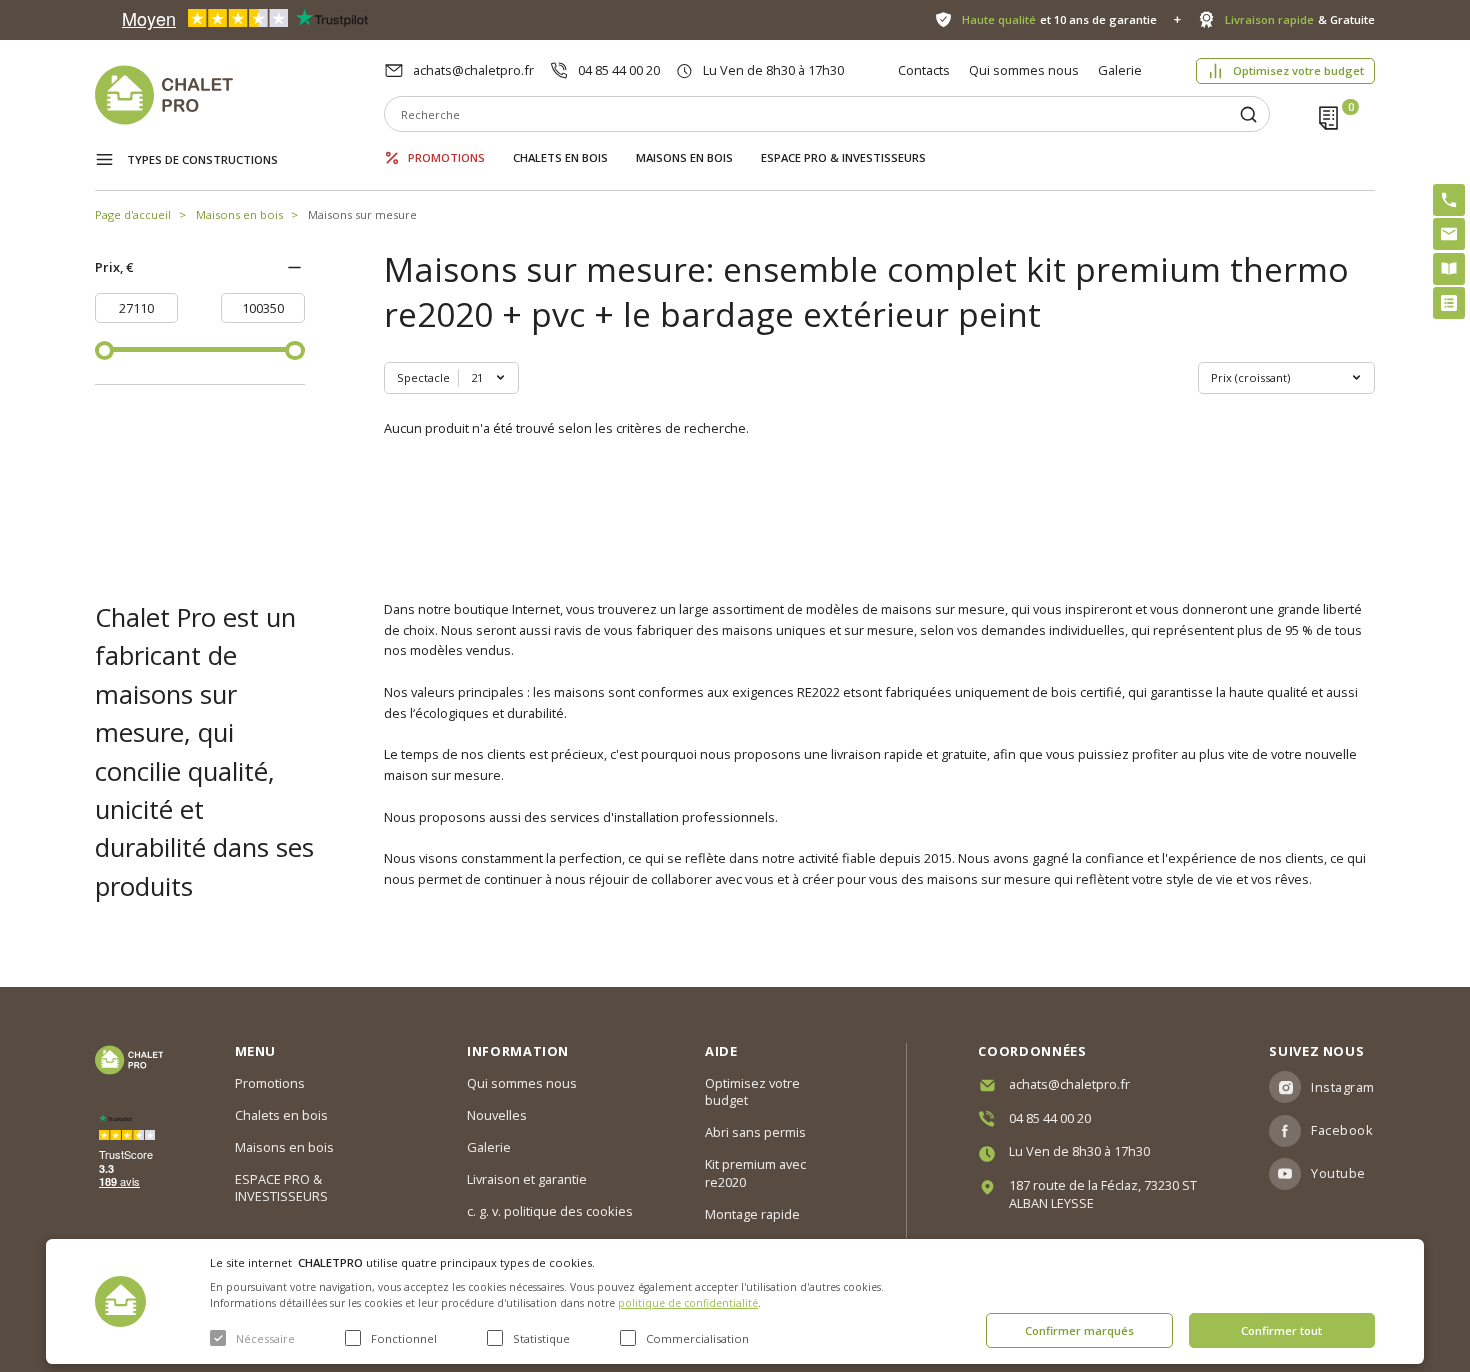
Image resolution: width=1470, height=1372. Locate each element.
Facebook (1342, 1130)
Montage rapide (752, 1214)
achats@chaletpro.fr (473, 70)
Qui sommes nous (1024, 70)
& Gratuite (1300, 19)
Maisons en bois (684, 157)
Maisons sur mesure (362, 214)
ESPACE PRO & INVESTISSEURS (843, 157)
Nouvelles (497, 1115)
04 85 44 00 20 (619, 70)
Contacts (924, 70)
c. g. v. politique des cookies (550, 1211)
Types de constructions (202, 159)
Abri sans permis (755, 1132)
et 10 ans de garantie (1059, 19)
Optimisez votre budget (1298, 70)
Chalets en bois (560, 157)
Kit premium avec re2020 (755, 1173)
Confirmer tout (1281, 1330)
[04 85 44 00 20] (1449, 200)
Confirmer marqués (1079, 1330)
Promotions (446, 157)
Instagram (1343, 1087)
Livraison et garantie (527, 1179)
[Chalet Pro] (239, 95)
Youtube (1338, 1173)
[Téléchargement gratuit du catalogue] (1449, 269)
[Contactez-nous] (1449, 234)
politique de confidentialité (688, 1303)
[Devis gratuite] (1449, 303)
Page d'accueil (133, 214)
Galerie (1120, 70)
